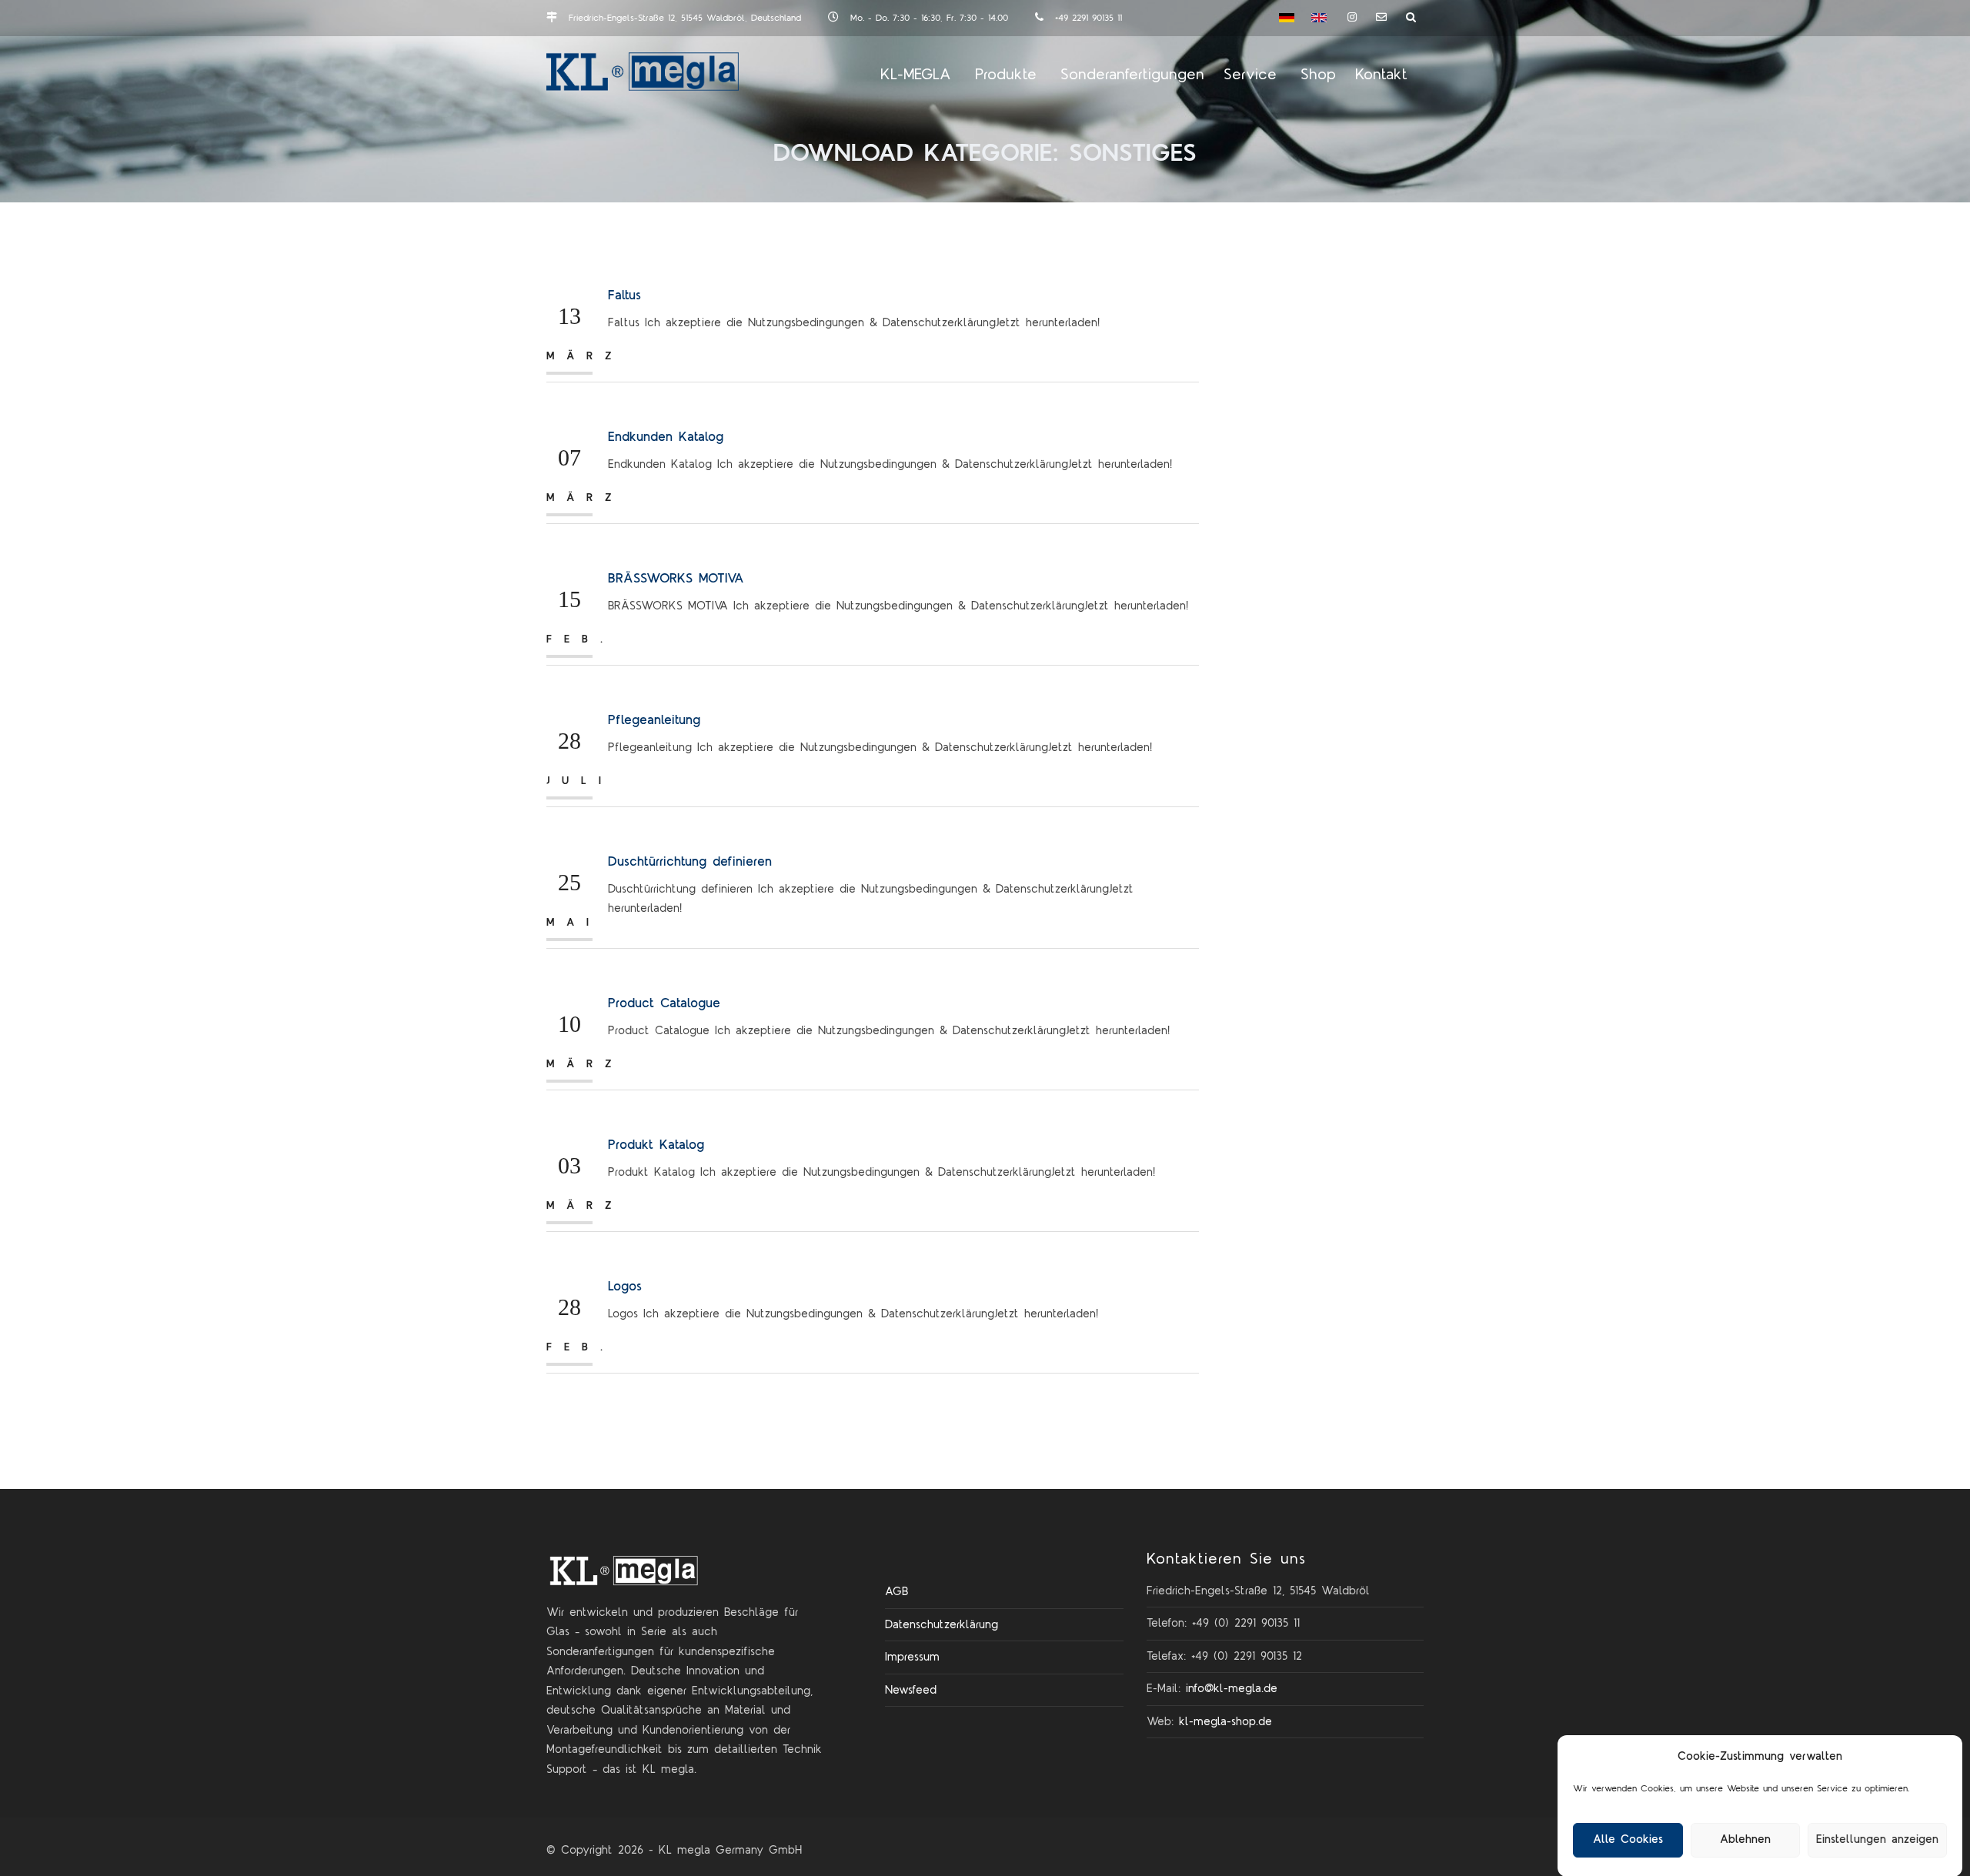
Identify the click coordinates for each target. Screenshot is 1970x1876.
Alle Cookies (1628, 1839)
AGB (897, 1592)
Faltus (624, 295)
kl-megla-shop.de (1225, 1722)
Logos (625, 1287)
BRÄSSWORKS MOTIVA (676, 579)
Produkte (1006, 75)
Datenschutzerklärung (942, 1625)
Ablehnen (1745, 1839)
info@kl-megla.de (1232, 1689)
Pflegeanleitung (654, 720)
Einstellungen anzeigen (1877, 1839)
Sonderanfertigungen (1132, 75)
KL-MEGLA (916, 75)
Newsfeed (911, 1690)
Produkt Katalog (656, 1145)
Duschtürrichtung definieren (690, 862)
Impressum (912, 1657)
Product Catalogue (664, 1003)
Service (1250, 75)
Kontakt (1381, 75)
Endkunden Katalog (666, 437)
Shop (1318, 75)
